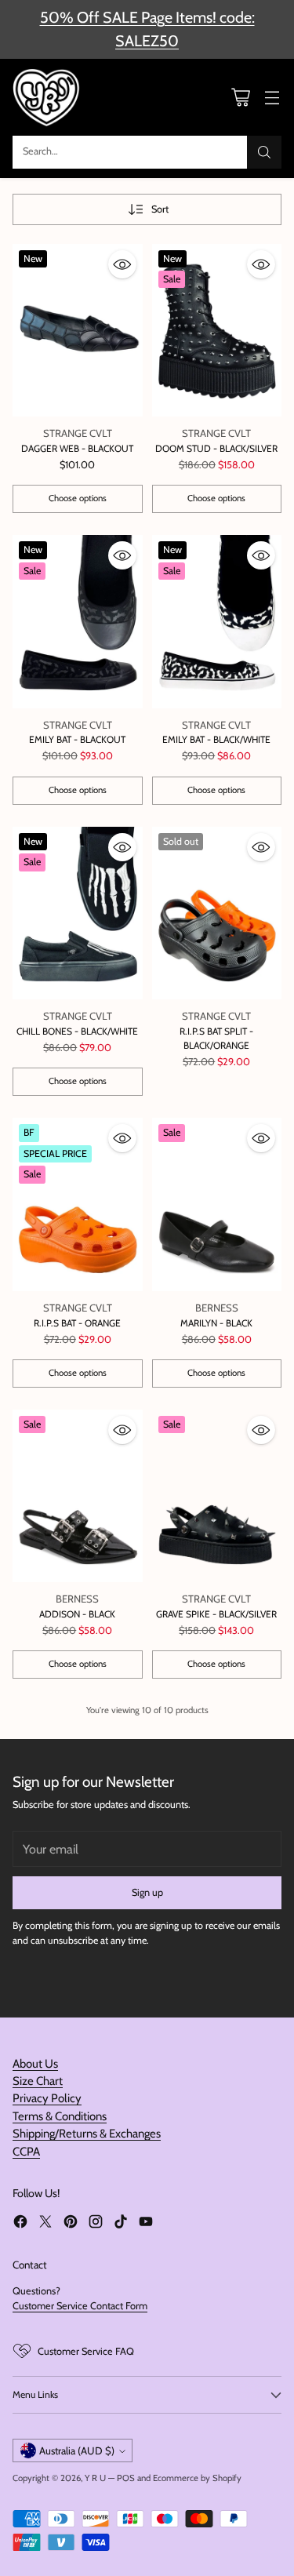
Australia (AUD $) (77, 2450)
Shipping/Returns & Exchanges (87, 2134)
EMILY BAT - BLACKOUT (77, 739)
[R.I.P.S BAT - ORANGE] (78, 1204)
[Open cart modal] (240, 97)
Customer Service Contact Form (80, 2306)
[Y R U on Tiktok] (121, 2223)
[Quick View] (122, 264)
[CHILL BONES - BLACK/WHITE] (78, 913)
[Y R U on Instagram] (96, 2223)
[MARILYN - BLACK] (217, 1204)
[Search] (264, 152)
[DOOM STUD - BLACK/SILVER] (217, 331)
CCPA (26, 2152)
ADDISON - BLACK (77, 1614)
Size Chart (38, 2081)
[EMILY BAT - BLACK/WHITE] (217, 622)
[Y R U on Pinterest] (71, 2223)
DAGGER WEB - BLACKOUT (77, 448)
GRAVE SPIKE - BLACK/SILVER (216, 1614)
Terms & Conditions (60, 2116)
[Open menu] (272, 97)
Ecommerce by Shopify (197, 2478)
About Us (35, 2064)
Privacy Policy (47, 2098)
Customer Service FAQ (86, 2351)
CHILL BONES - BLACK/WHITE (77, 1031)
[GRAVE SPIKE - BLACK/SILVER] (217, 1496)
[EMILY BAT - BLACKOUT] (78, 622)
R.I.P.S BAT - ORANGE (77, 1323)
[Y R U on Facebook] (20, 2223)
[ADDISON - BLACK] (78, 1496)
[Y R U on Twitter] (45, 2223)
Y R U (95, 2478)
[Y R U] (48, 97)
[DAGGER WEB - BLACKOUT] (78, 331)
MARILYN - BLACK (216, 1323)
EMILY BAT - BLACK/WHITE (216, 739)
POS (126, 2478)
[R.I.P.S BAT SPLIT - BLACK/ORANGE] (217, 913)
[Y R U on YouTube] (146, 2223)
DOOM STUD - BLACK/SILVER (216, 448)
